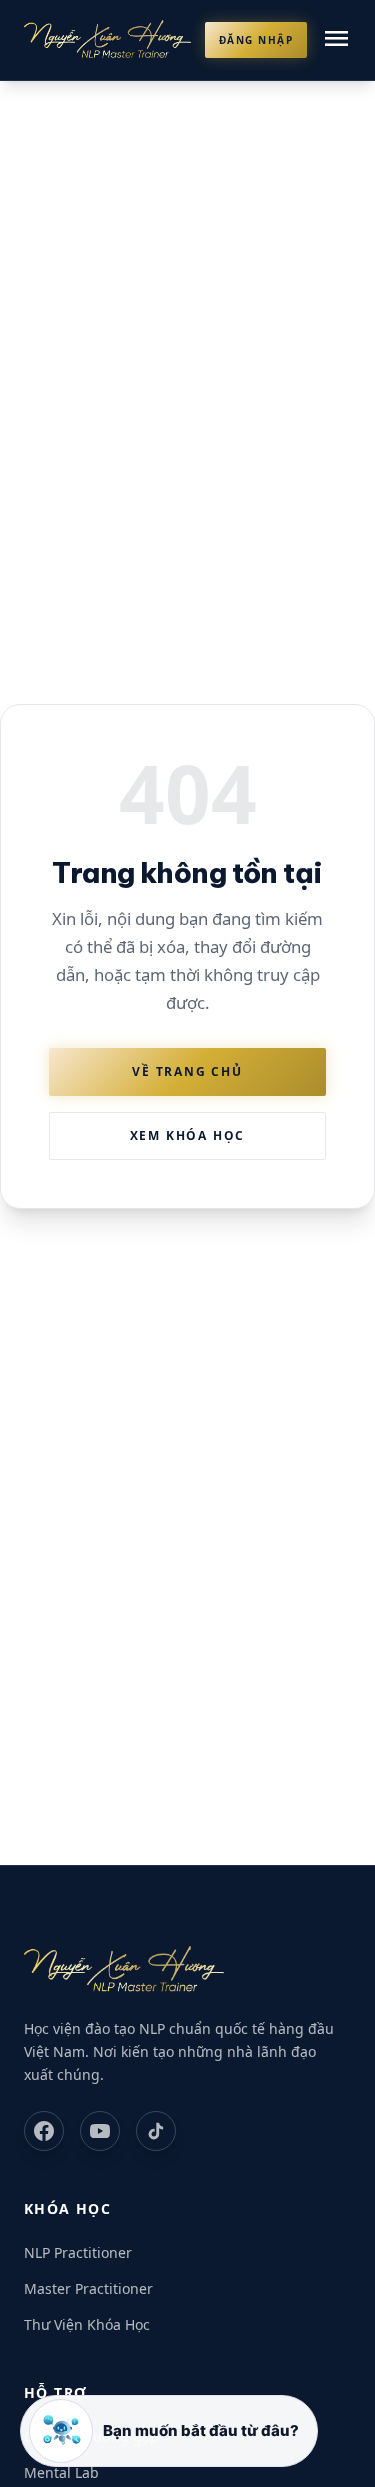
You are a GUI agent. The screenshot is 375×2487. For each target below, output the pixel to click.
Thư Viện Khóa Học (87, 2324)
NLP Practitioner (78, 2252)
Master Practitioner (88, 2288)
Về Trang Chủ (187, 1071)
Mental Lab (61, 2472)
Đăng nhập (256, 40)
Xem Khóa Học (188, 1135)
